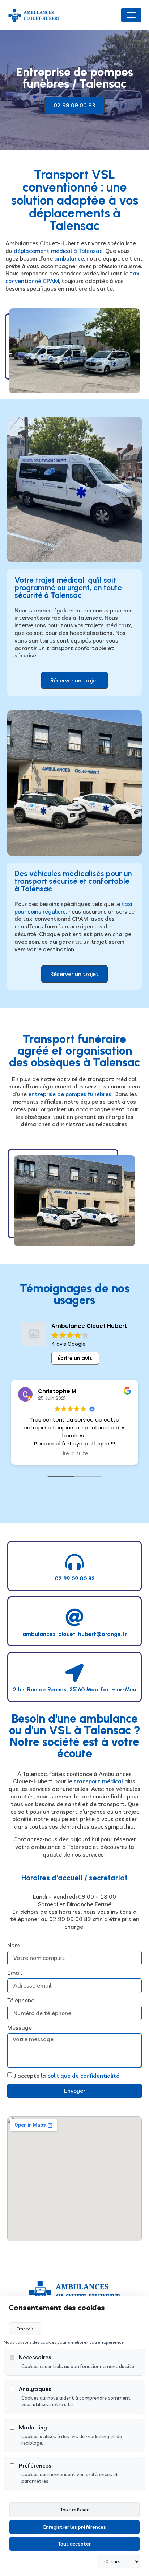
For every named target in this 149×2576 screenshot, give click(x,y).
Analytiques (35, 2389)
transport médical (98, 1781)
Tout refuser (74, 2510)
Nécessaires (35, 2357)
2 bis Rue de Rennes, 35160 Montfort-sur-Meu (74, 1689)
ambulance (69, 258)
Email (14, 1973)
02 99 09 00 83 (75, 1578)
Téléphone (21, 2000)
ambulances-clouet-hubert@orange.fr (75, 1634)
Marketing (33, 2427)
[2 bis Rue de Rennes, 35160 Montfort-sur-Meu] (74, 1673)
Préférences (35, 2466)
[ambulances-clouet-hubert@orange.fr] (74, 1617)
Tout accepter (74, 2544)
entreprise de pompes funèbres (70, 1094)
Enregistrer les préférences (75, 2527)
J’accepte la (66, 2076)
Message (20, 2027)
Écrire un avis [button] (75, 1358)
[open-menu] (131, 15)
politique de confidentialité (83, 2076)
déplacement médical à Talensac (57, 251)
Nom (13, 1945)
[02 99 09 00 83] (74, 1562)
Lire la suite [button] (74, 1454)
